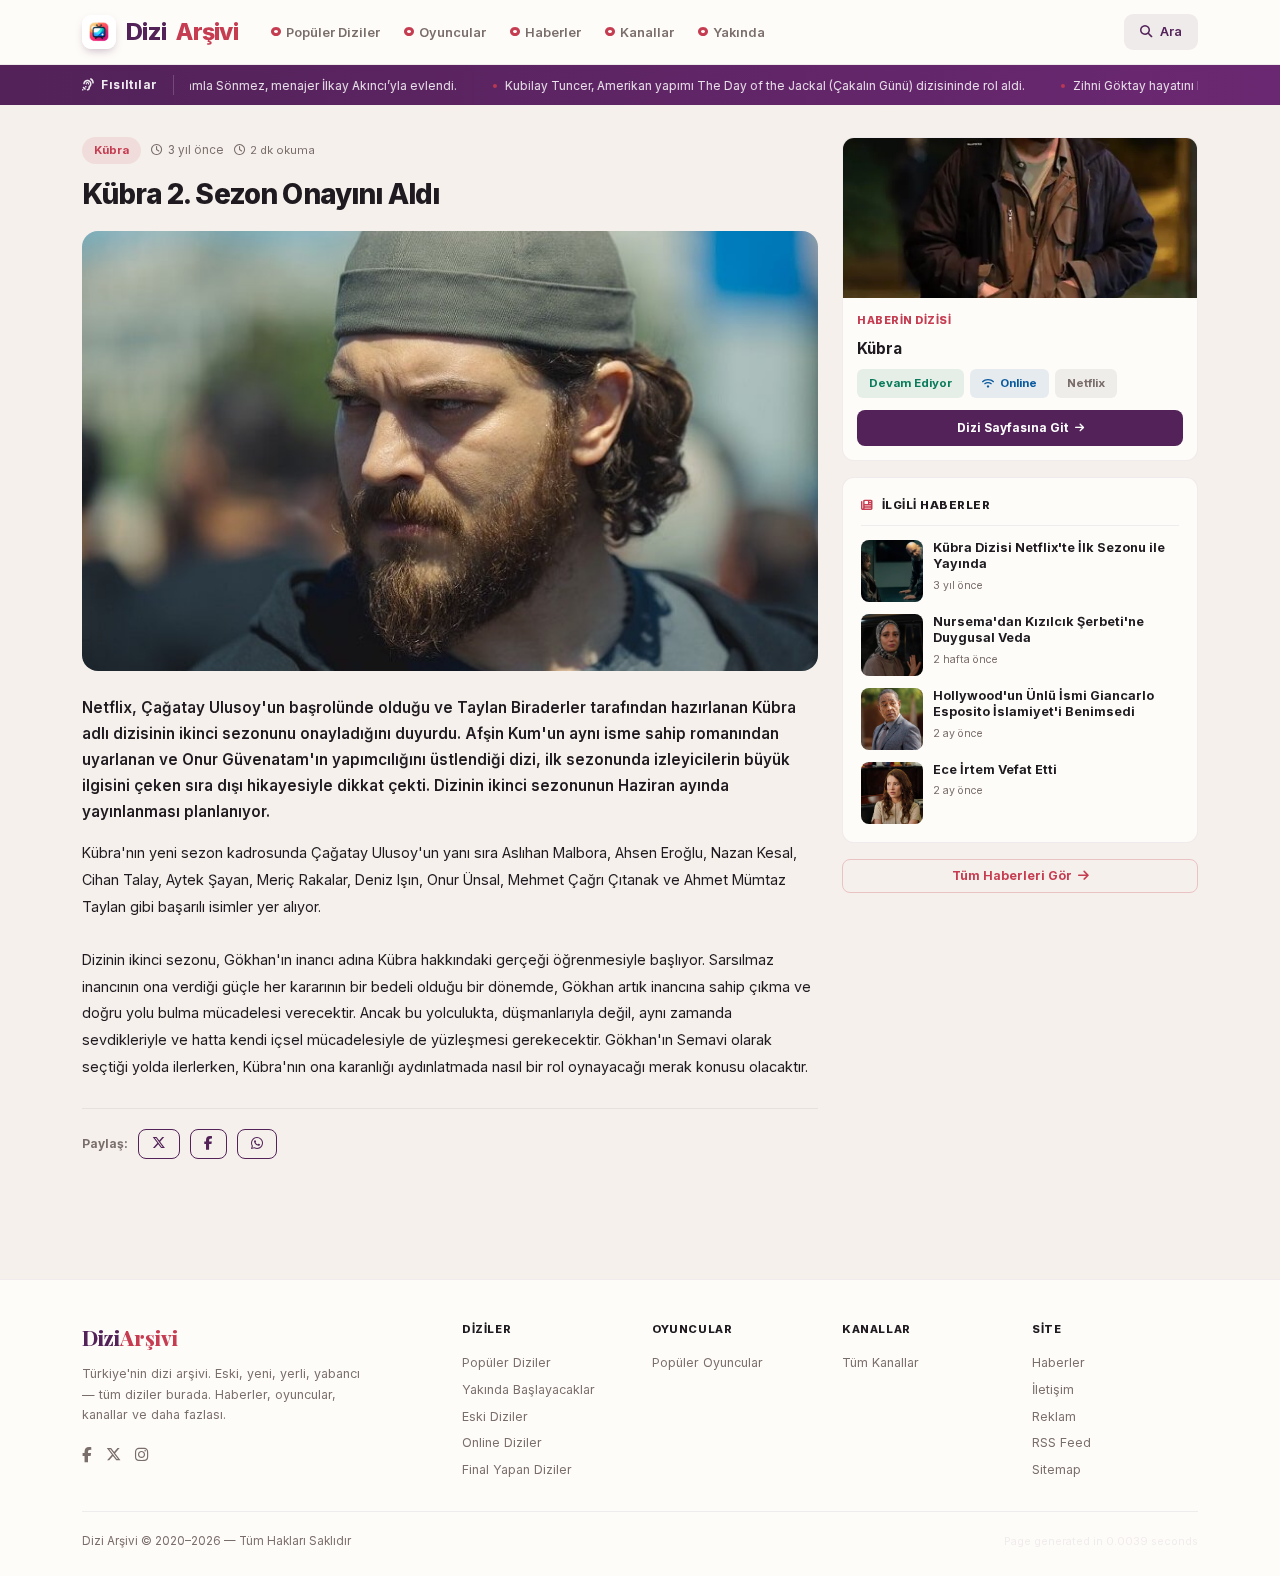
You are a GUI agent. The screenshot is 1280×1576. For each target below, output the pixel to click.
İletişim (1053, 1389)
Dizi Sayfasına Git (1012, 427)
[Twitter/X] (113, 1454)
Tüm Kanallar (880, 1362)
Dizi (182, 32)
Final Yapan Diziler (517, 1469)
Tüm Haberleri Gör (1012, 875)
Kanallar (647, 32)
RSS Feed (1061, 1442)
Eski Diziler (495, 1416)
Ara (1171, 31)
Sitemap (1056, 1469)
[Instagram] (141, 1454)
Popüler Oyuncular (707, 1362)
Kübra (111, 150)
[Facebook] (87, 1454)
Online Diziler (502, 1442)
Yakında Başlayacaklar (528, 1389)
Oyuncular (452, 32)
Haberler (553, 32)
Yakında (739, 32)
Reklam (1054, 1416)
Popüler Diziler (333, 32)
